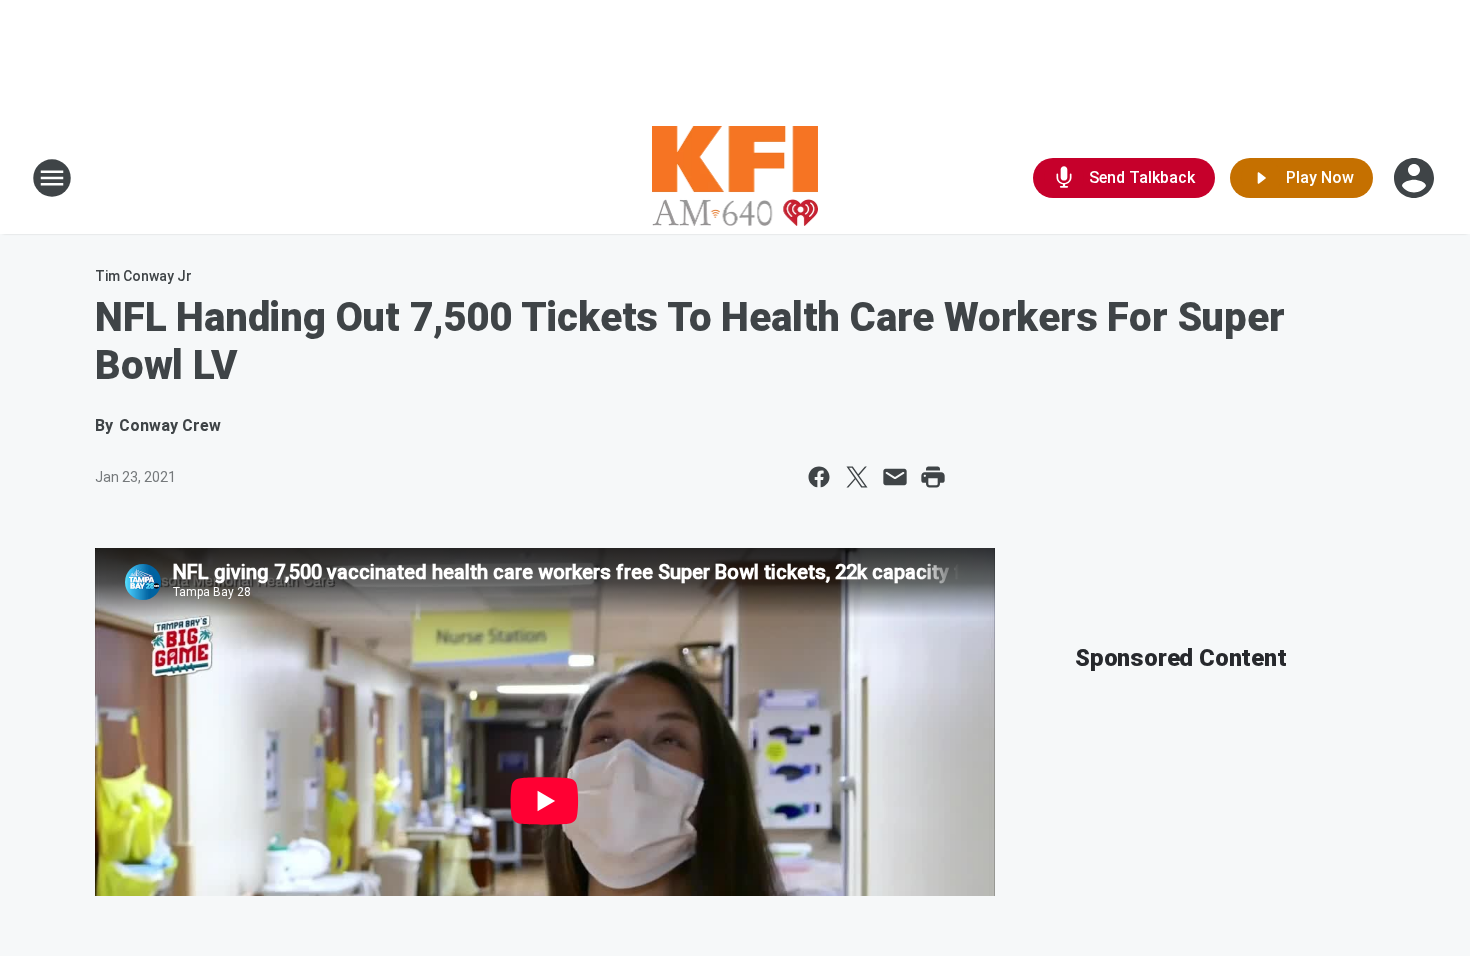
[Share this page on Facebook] (819, 477)
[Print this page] (933, 477)
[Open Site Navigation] (52, 178)
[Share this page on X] (857, 477)
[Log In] (1416, 178)
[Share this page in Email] (895, 477)
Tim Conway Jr (143, 276)
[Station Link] (735, 178)
